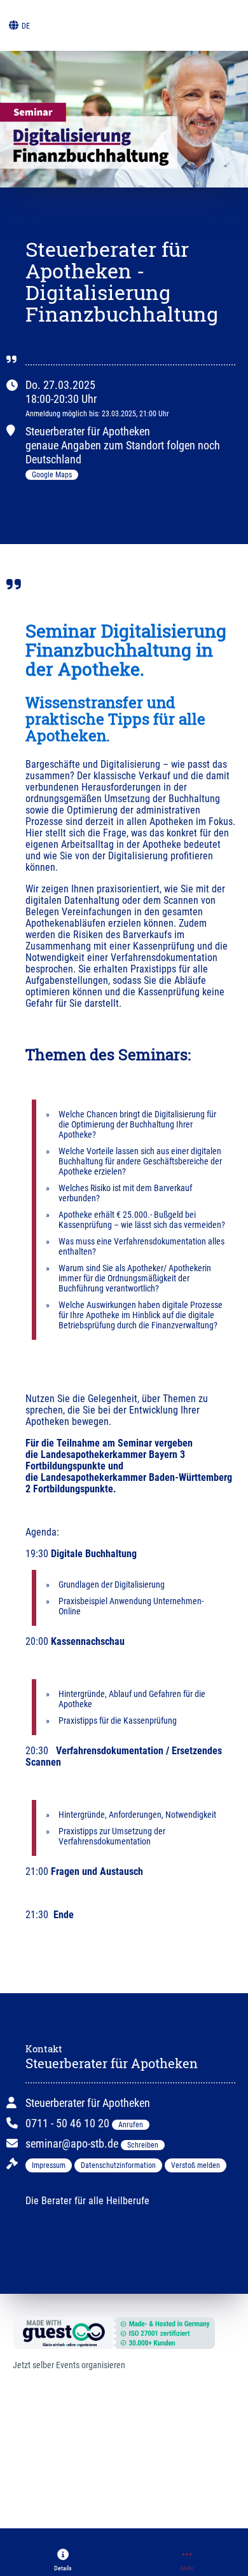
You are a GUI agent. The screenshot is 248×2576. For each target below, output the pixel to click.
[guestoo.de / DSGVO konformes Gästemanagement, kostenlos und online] (118, 2332)
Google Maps (52, 475)
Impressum (49, 2165)
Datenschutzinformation (118, 2165)
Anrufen (131, 2125)
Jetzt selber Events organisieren (69, 2365)
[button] (63, 2560)
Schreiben (143, 2145)
